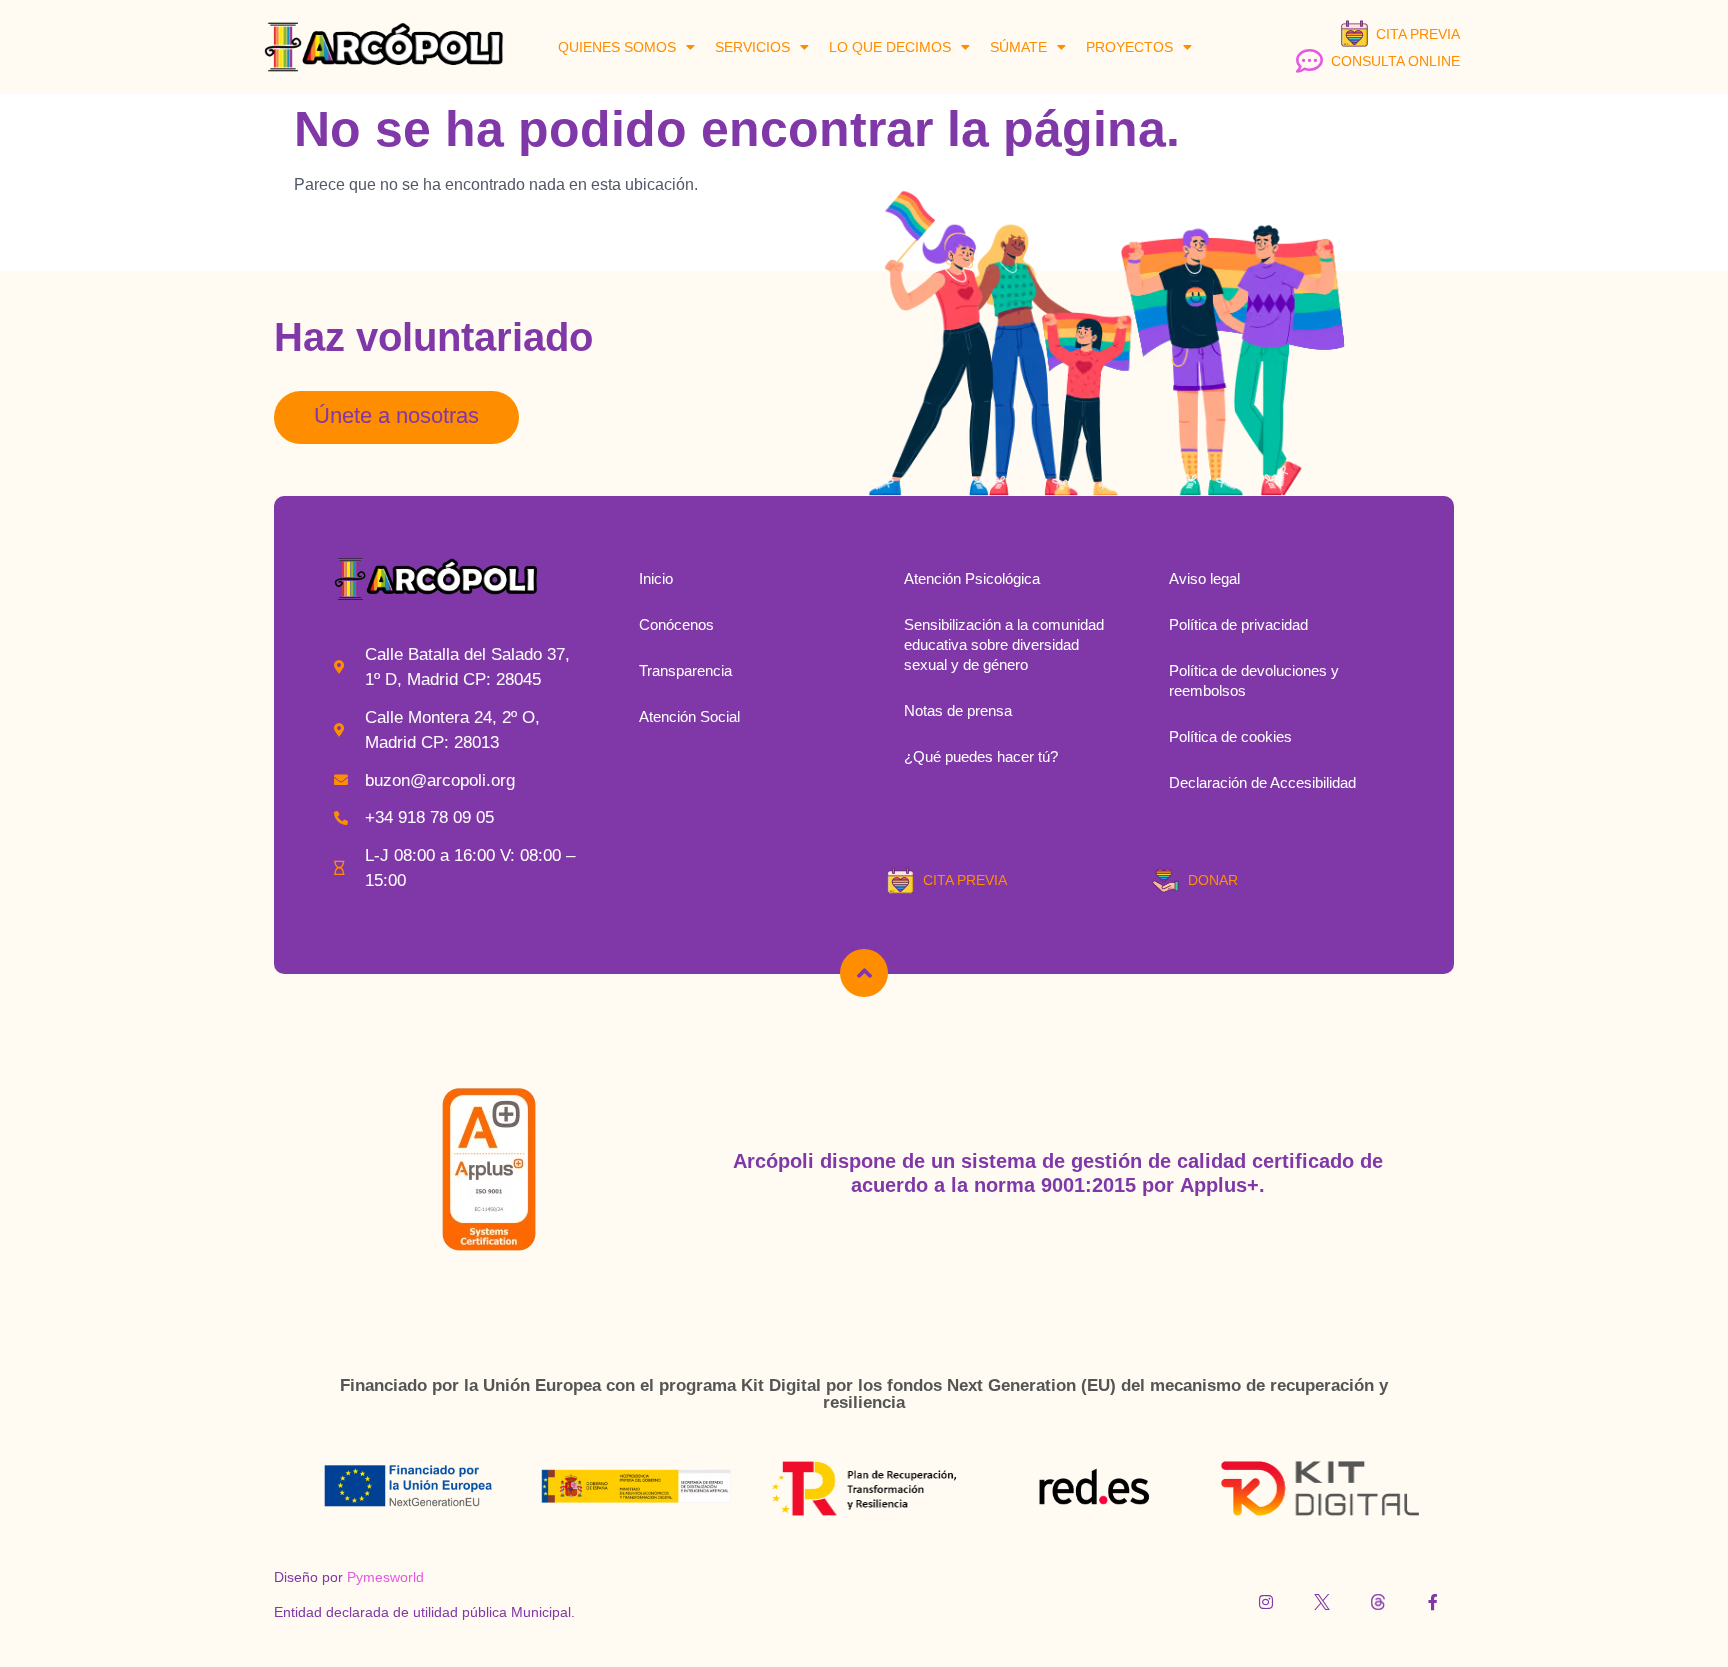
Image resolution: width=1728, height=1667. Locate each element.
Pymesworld (385, 1577)
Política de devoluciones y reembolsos (1254, 680)
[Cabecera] (864, 973)
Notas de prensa (958, 710)
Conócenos (676, 624)
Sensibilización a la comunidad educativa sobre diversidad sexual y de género (1004, 644)
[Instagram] (1267, 1602)
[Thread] (1378, 1602)
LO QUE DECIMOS (890, 47)
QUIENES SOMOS (617, 47)
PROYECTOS (1129, 47)
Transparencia (685, 670)
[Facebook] (1433, 1602)
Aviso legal (1204, 578)
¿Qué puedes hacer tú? (981, 756)
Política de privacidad (1238, 624)
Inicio (656, 578)
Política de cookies (1230, 736)
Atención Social (689, 716)
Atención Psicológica (972, 578)
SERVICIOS (752, 47)
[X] (1322, 1602)
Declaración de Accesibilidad (1262, 782)
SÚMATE (1018, 47)
